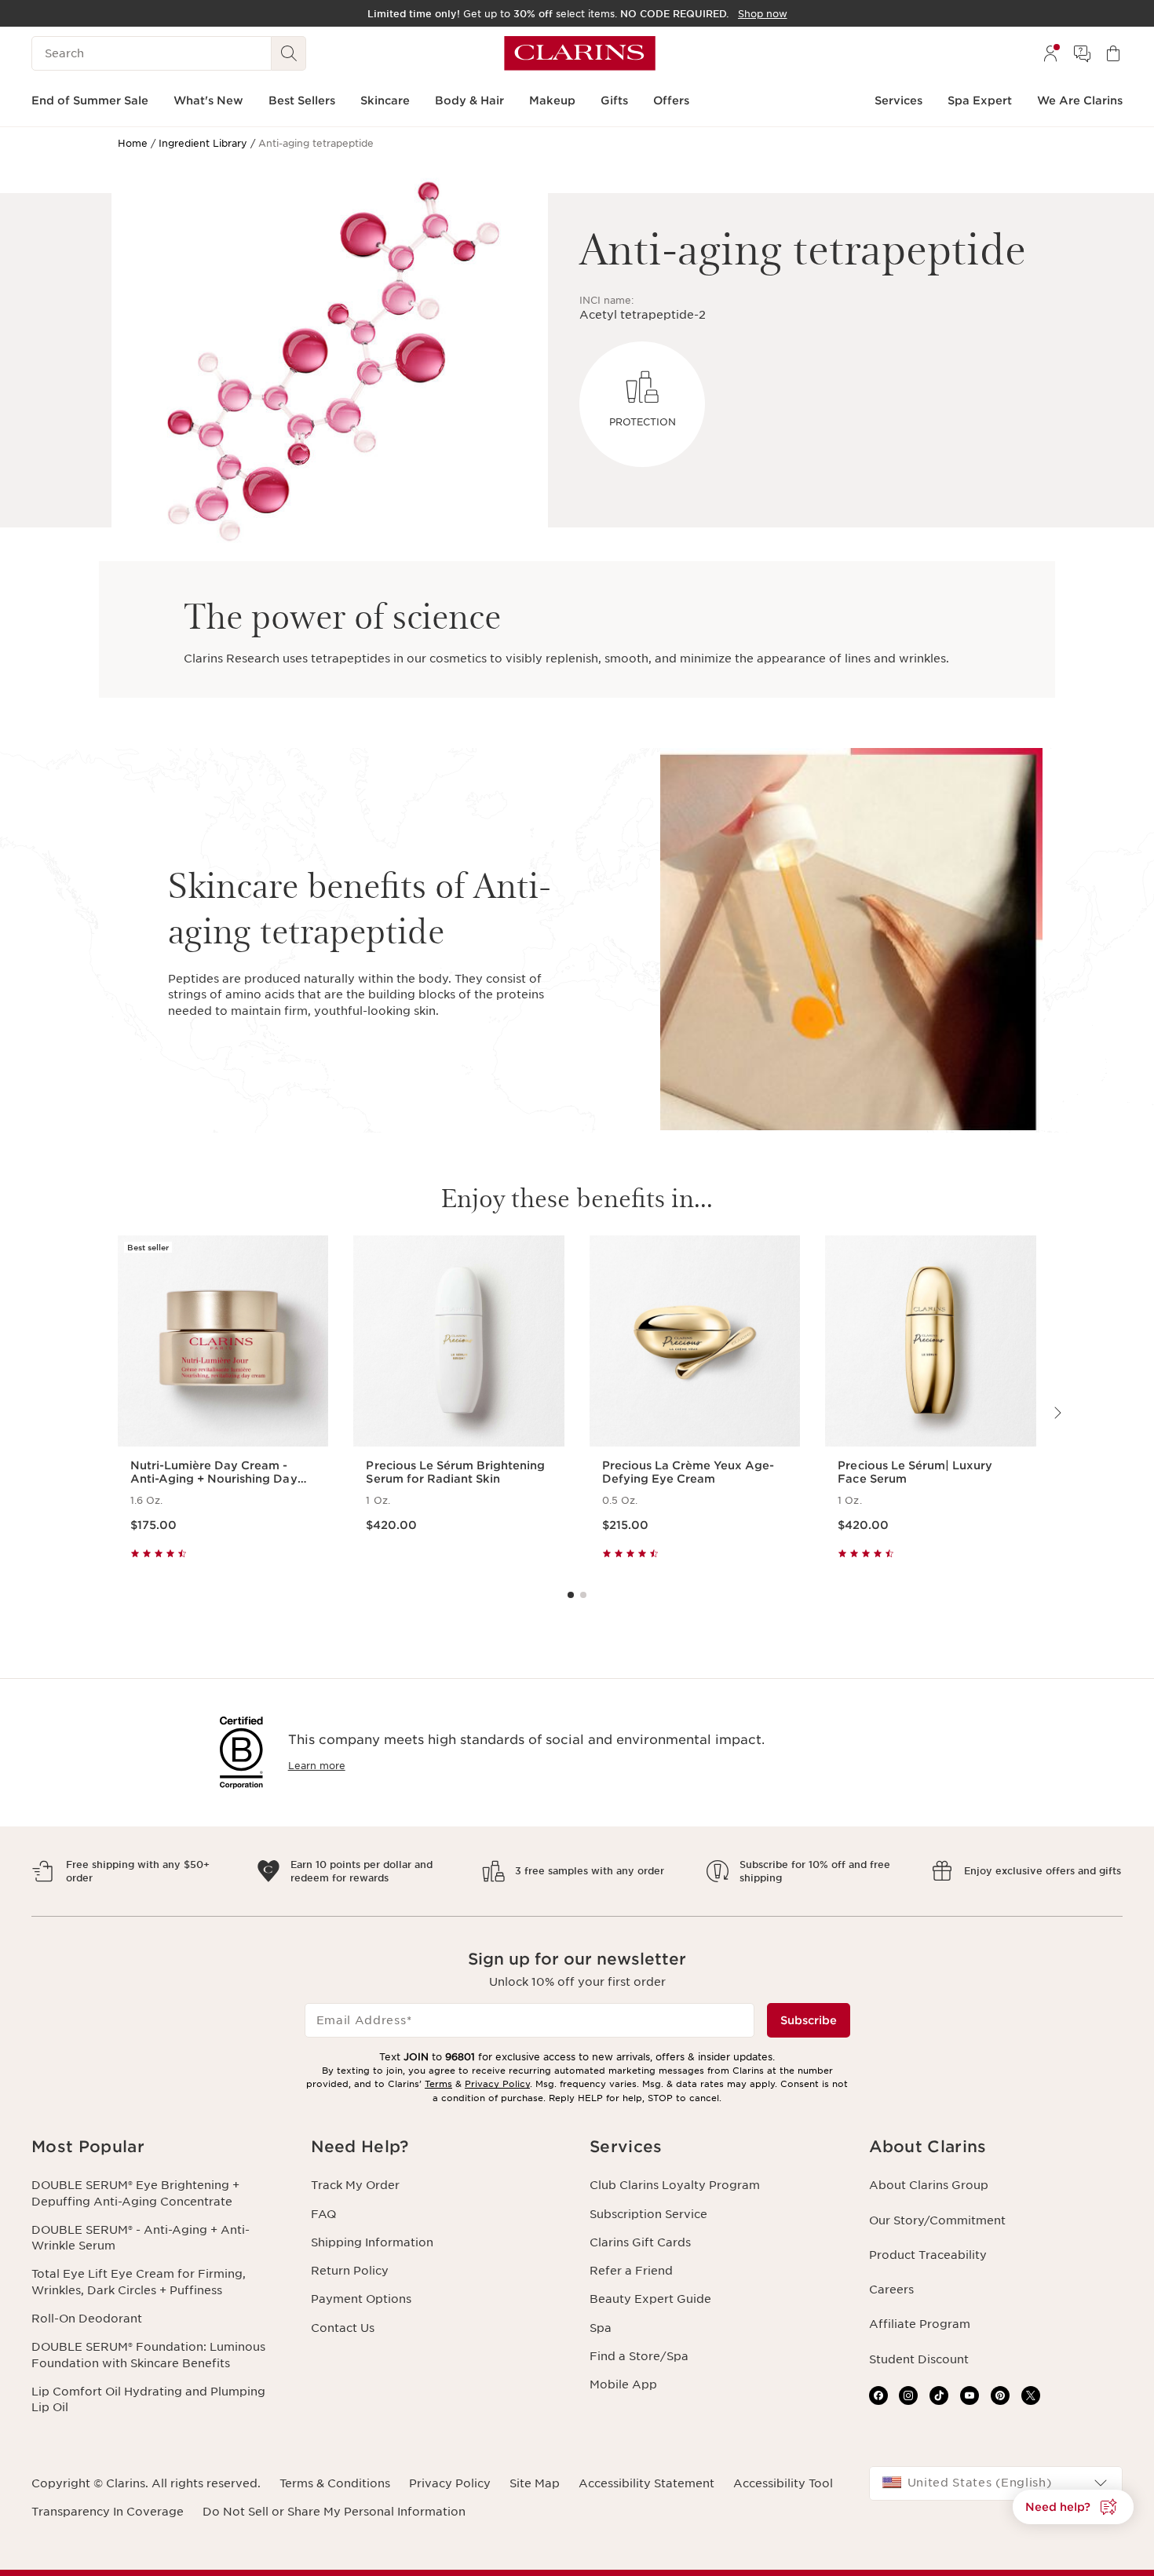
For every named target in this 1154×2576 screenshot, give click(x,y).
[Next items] (1057, 1413)
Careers (891, 2290)
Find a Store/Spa (639, 2356)
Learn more (317, 1766)
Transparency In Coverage (108, 2512)
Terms (438, 2084)
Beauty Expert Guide (650, 2299)
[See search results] (289, 53)
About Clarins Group (929, 2185)
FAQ (323, 2214)
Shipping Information (372, 2242)
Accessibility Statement (646, 2483)
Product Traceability (928, 2255)
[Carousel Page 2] (583, 1595)
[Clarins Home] (580, 53)
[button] (159, 2147)
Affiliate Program (920, 2324)
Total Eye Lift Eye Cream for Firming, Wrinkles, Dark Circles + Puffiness (139, 2282)
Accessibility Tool (783, 2483)
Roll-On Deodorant (87, 2319)
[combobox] (996, 2483)
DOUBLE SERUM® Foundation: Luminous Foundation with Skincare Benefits (148, 2355)
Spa (601, 2328)
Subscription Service (648, 2214)
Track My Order (355, 2185)
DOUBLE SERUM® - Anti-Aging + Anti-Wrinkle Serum (141, 2238)
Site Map (535, 2483)
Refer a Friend (631, 2271)
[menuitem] (1050, 53)
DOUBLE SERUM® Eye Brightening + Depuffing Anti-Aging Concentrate (135, 2193)
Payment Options (361, 2299)
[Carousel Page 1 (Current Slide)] (571, 1595)
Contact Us (343, 2328)
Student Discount (919, 2359)
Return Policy (350, 2271)
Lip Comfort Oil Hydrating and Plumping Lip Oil (148, 2399)
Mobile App (623, 2384)
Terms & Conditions (335, 2483)
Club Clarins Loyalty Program (675, 2185)
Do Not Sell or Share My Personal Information (334, 2512)
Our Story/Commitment (937, 2220)
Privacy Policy (497, 2084)
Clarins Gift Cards (640, 2242)
